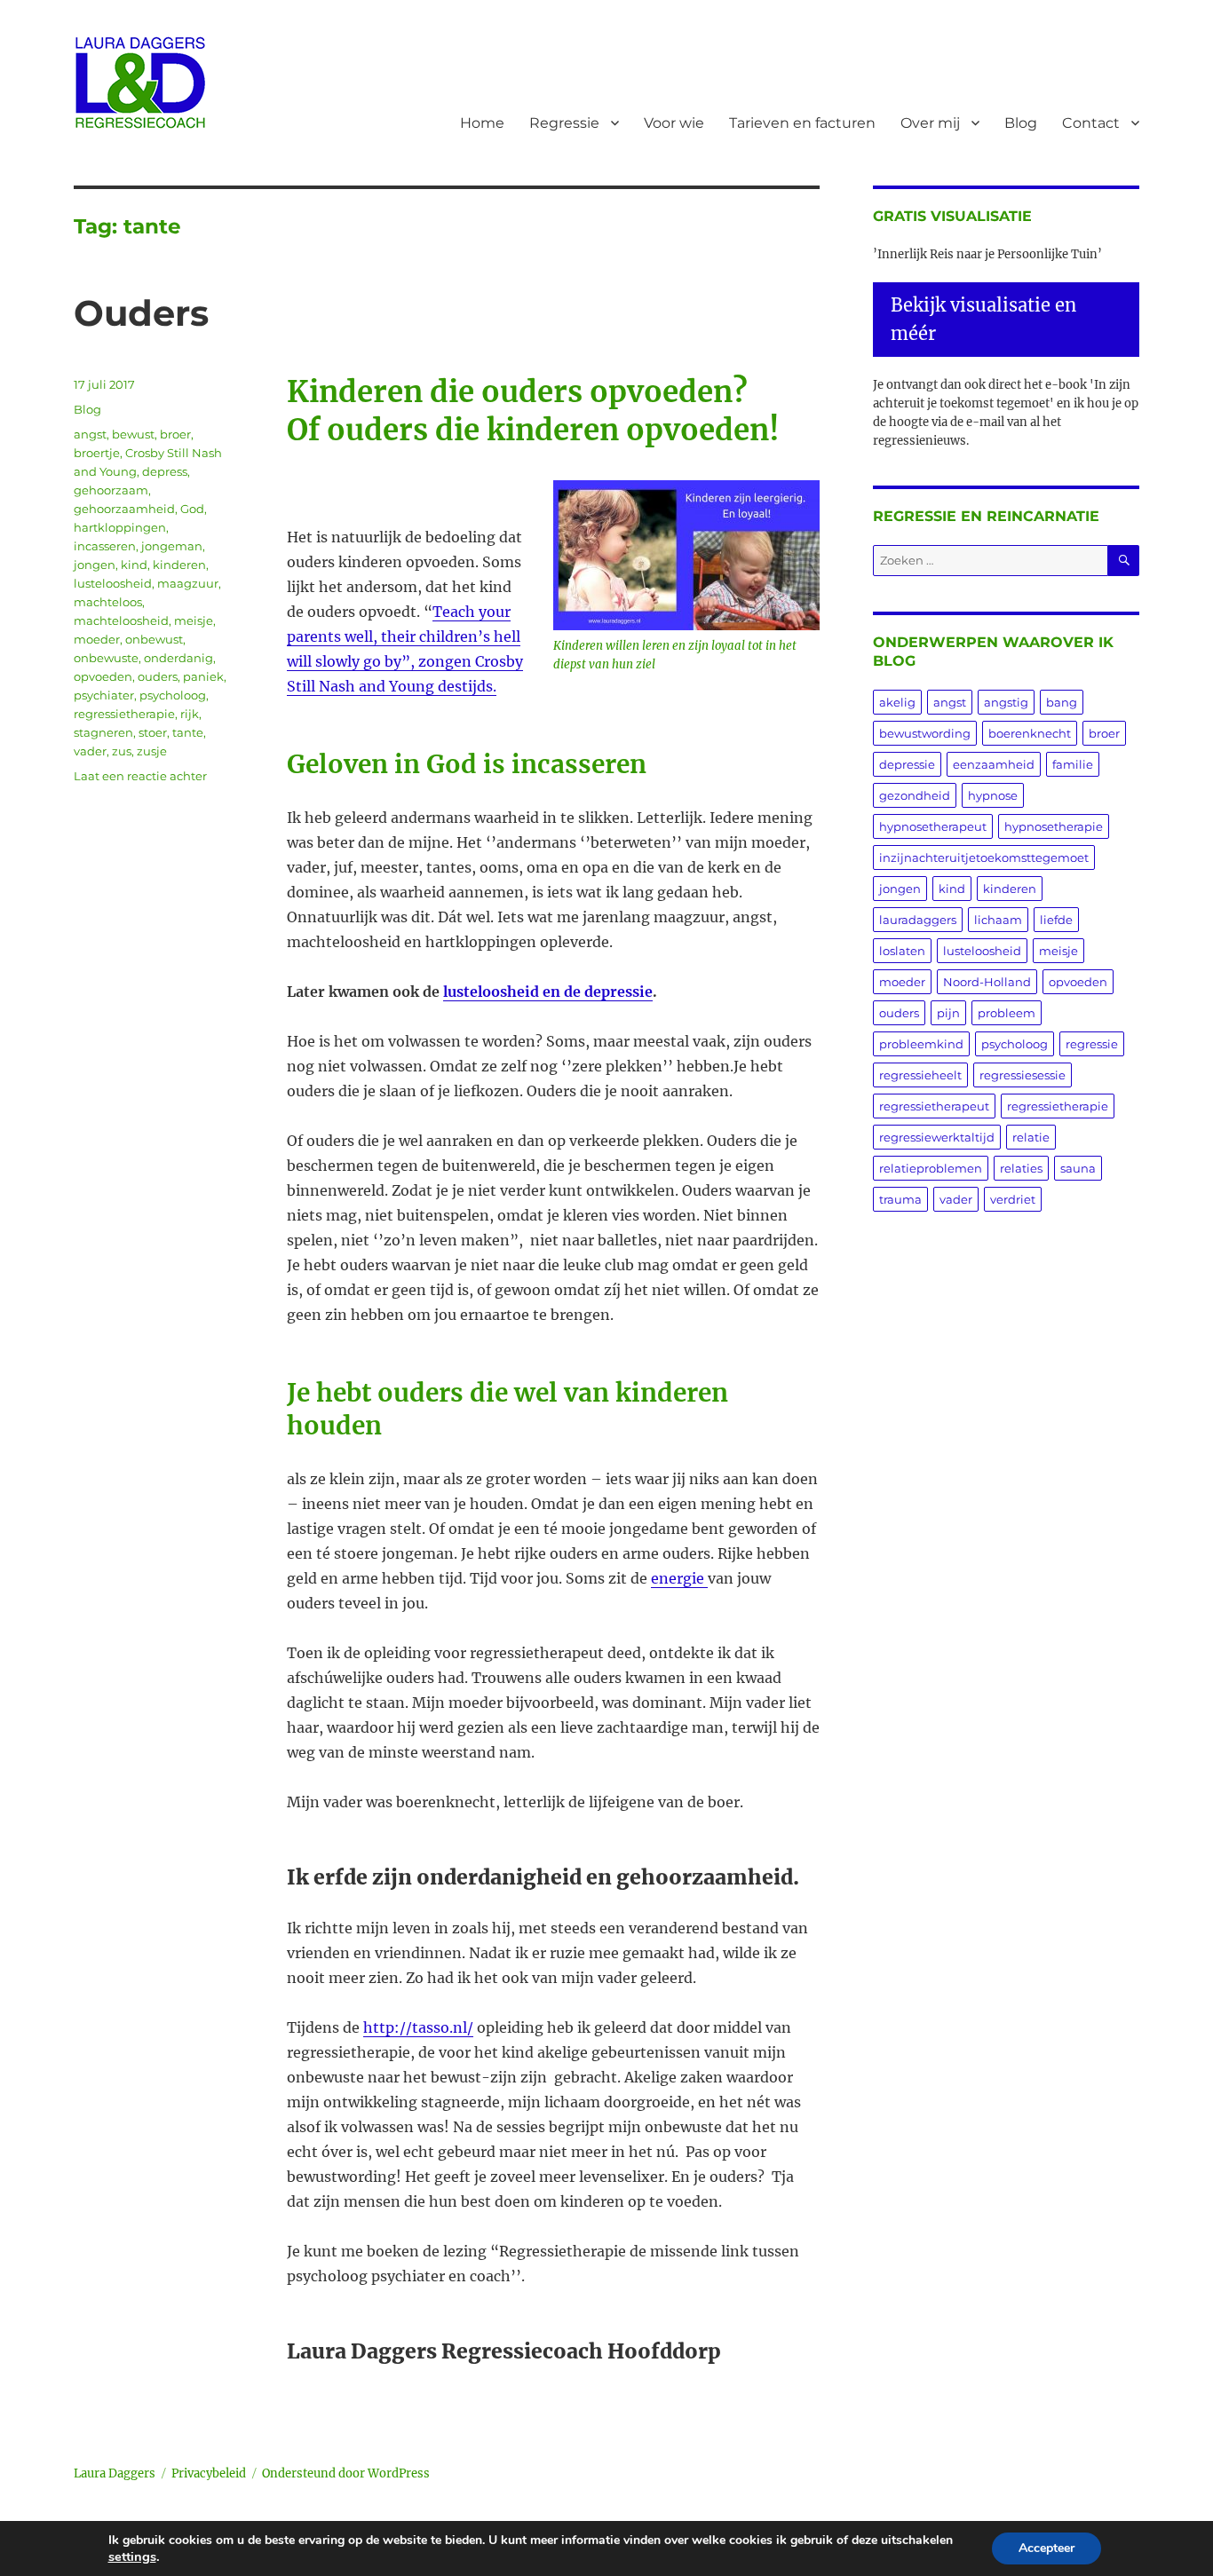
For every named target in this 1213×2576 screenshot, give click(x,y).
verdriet (1013, 1199)
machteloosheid (121, 620)
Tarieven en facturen (802, 123)
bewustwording (925, 733)
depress (165, 471)
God (192, 509)
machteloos (108, 602)
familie (1073, 764)
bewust (133, 434)
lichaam (998, 920)
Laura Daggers (115, 2473)
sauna (1078, 1168)
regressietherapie (124, 714)
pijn (948, 1013)
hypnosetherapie (1054, 826)
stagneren (103, 732)
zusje (152, 751)
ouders (158, 676)
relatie (1031, 1137)
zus (122, 751)
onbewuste (106, 658)
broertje (97, 453)
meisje (194, 620)
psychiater (104, 695)
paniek (203, 676)
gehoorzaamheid (124, 509)
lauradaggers (918, 920)
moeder (97, 639)
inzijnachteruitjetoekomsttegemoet (984, 857)
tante (188, 732)
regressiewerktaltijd (937, 1137)
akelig (897, 702)
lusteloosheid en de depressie (548, 992)
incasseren (105, 546)
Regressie (564, 123)
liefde (1056, 920)
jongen (95, 565)
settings (132, 2556)
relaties (1021, 1168)
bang (1062, 702)
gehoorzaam (111, 490)
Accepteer (1047, 2548)
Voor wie (674, 123)
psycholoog (173, 695)
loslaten (902, 951)
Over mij (930, 123)
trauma (900, 1199)
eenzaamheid (994, 764)
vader (90, 751)
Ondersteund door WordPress (346, 2473)
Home (482, 123)
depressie (907, 764)
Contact (1091, 123)
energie (679, 1578)
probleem (1007, 1013)
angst (90, 434)
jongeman (172, 546)
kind (134, 565)
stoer (153, 732)
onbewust (154, 639)
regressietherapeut (934, 1106)
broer (175, 434)
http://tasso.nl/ (418, 2027)
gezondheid (915, 795)
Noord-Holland (987, 982)
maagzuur (188, 583)
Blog (1021, 123)
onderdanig (178, 658)
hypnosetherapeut (933, 826)
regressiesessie (1023, 1075)
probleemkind (921, 1044)
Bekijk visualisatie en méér (983, 319)
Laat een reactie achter (140, 776)
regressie (1092, 1044)
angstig (1006, 702)
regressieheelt (920, 1075)
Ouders (141, 313)
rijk (190, 714)
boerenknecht (1030, 733)
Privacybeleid (209, 2473)
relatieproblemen (931, 1168)
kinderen (179, 565)
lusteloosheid (113, 583)
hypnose (993, 795)
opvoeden (103, 676)
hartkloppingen (120, 527)
